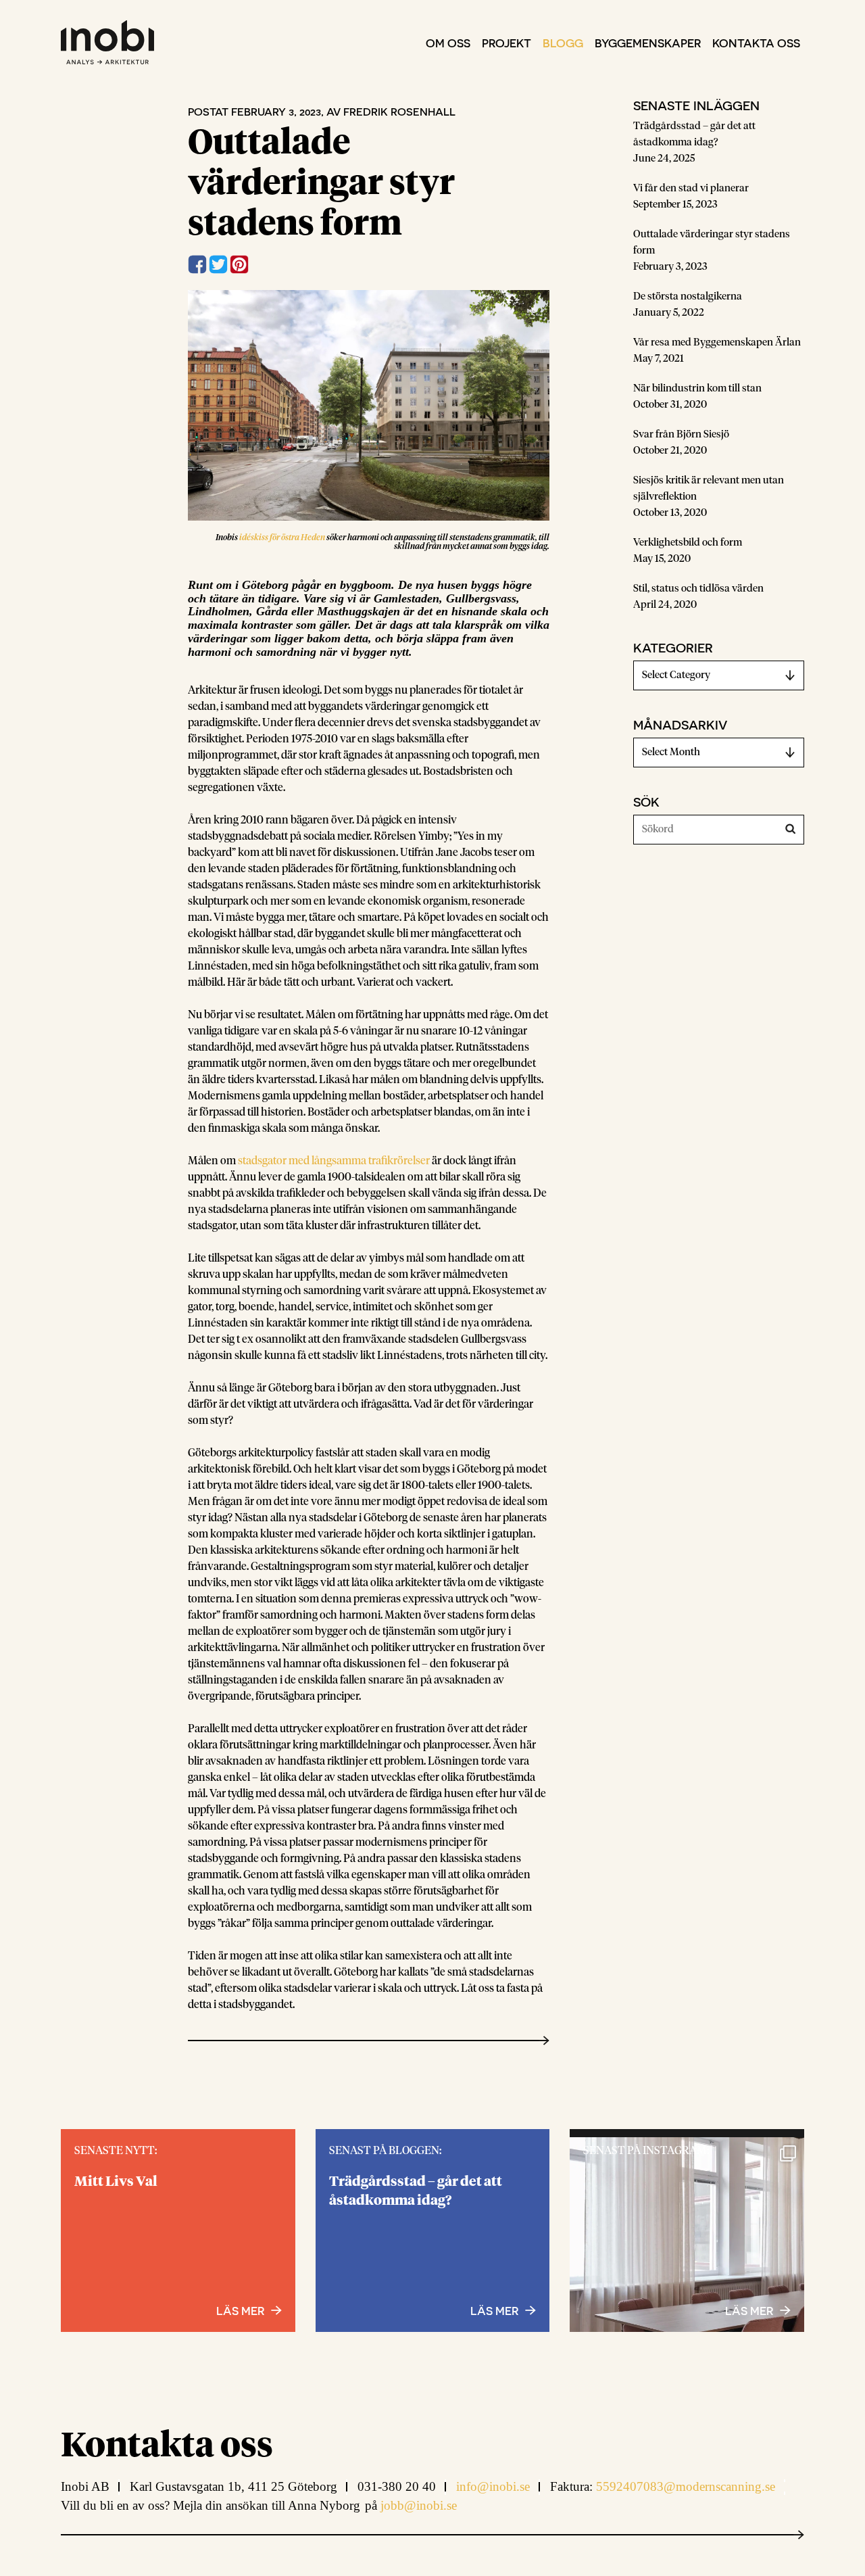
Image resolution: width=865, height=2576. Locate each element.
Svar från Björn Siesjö (681, 434)
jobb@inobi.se (419, 2505)
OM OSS (448, 43)
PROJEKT (506, 43)
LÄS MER (749, 2310)
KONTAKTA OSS (756, 43)
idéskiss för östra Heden (282, 538)
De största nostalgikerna (688, 296)
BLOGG (563, 43)
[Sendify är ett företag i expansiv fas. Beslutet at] (687, 2255)
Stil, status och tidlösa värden (698, 589)
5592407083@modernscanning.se (686, 2486)
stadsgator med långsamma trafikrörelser (334, 1161)
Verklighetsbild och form (688, 543)
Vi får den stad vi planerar (691, 188)
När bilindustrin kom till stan (697, 388)
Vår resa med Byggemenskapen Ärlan (717, 342)
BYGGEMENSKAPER (648, 43)
